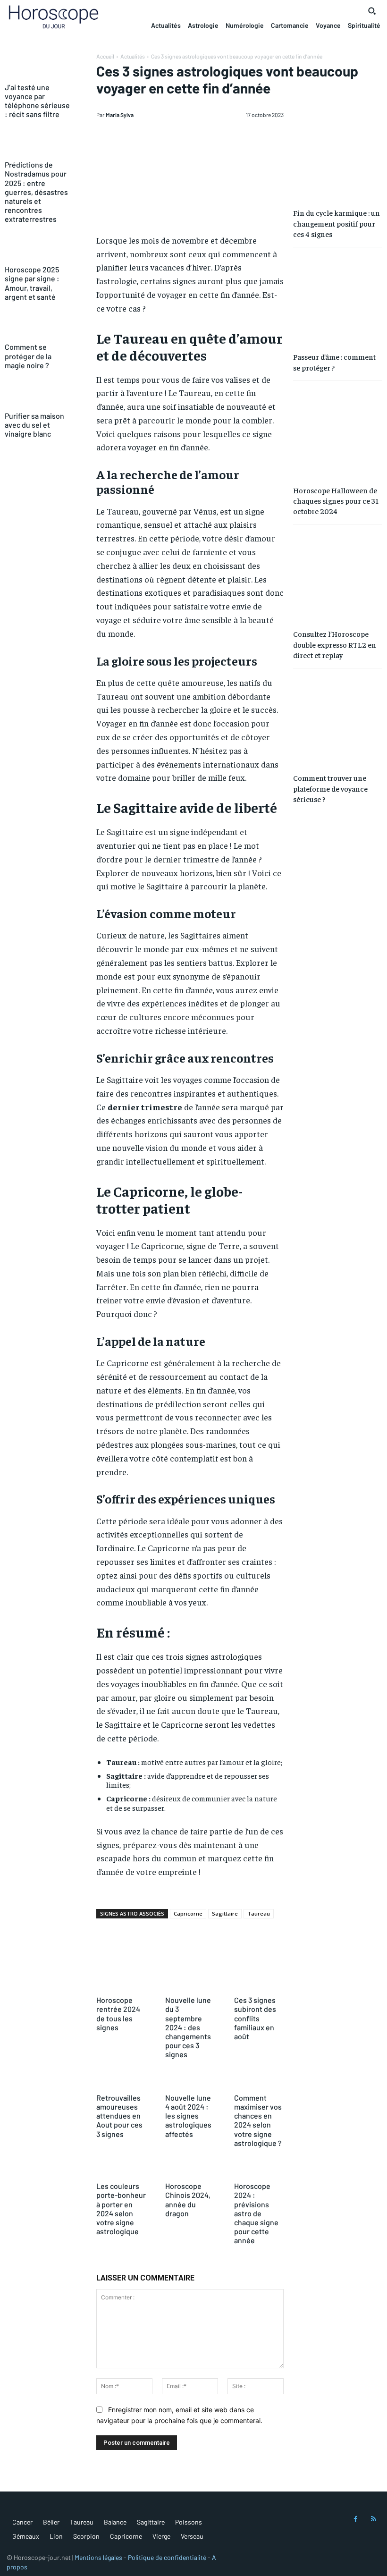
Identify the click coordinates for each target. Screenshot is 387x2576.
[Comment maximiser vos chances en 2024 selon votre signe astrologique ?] (259, 2081)
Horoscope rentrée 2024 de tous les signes (118, 2014)
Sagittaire (225, 1913)
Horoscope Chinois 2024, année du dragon (188, 2200)
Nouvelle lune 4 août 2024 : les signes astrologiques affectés (188, 2116)
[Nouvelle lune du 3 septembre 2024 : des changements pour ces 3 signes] (190, 1983)
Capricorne (188, 1913)
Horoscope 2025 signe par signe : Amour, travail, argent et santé (32, 283)
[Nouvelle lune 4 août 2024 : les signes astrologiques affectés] (190, 2081)
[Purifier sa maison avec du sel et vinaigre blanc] (39, 395)
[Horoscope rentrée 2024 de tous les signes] (121, 1983)
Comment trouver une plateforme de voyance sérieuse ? (330, 788)
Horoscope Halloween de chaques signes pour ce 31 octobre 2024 (336, 501)
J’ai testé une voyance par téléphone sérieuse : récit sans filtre (37, 101)
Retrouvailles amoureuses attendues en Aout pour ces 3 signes (119, 2116)
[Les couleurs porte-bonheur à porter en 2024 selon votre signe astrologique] (121, 2169)
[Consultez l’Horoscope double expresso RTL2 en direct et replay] (338, 576)
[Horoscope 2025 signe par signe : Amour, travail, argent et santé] (39, 249)
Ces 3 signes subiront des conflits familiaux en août (255, 2018)
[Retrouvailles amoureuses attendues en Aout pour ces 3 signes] (121, 2081)
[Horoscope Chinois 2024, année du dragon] (190, 2169)
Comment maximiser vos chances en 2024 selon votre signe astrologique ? (258, 2120)
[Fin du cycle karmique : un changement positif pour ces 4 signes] (338, 155)
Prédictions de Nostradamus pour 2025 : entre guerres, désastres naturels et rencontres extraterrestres (36, 192)
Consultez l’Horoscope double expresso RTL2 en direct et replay (335, 644)
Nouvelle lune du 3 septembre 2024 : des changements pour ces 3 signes (188, 2027)
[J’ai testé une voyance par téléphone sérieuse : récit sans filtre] (39, 67)
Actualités (133, 56)
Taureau (259, 1913)
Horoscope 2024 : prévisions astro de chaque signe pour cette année (256, 2213)
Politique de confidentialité (167, 2557)
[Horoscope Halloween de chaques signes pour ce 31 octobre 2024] (338, 432)
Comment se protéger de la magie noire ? (28, 356)
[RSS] (374, 2519)
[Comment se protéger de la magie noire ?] (39, 327)
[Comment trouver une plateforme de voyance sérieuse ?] (338, 720)
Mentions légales (98, 2557)
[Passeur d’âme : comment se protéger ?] (338, 299)
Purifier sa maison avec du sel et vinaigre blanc (34, 425)
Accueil (105, 56)
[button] (372, 11)
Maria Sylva (120, 115)
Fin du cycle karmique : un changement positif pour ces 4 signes (337, 223)
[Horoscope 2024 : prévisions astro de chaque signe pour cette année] (259, 2169)
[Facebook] (356, 2519)
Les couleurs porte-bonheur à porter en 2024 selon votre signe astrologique (121, 2209)
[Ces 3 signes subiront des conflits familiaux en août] (259, 1983)
